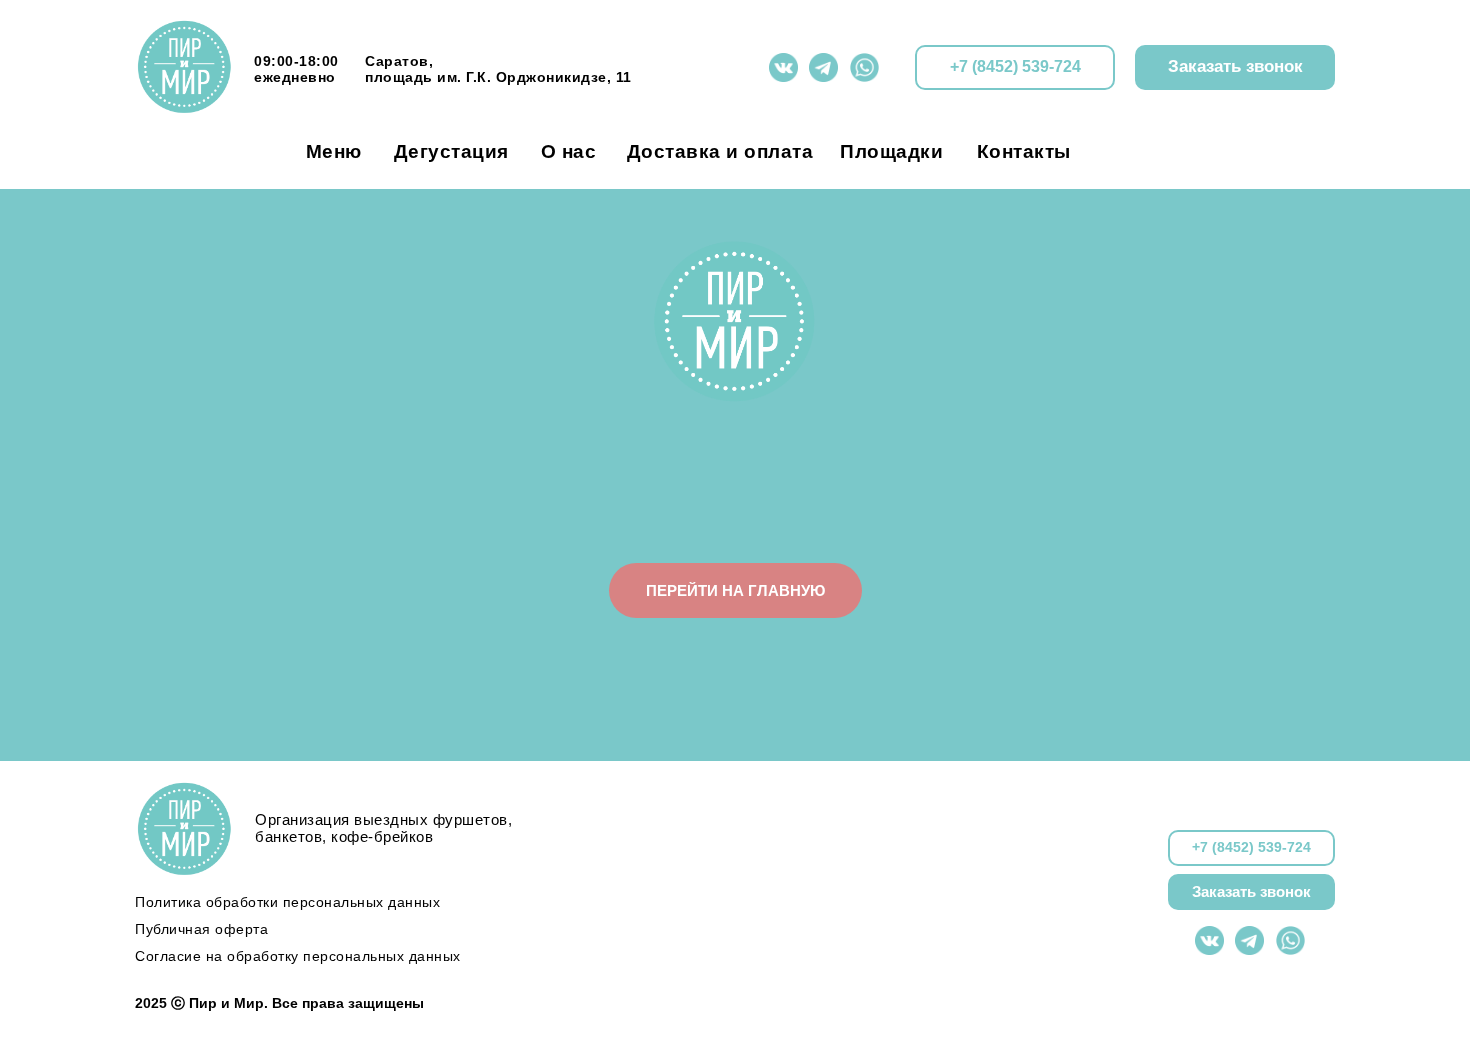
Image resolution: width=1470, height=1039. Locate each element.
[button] (1235, 67)
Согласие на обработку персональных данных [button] (298, 956)
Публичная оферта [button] (201, 929)
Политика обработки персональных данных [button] (287, 902)
